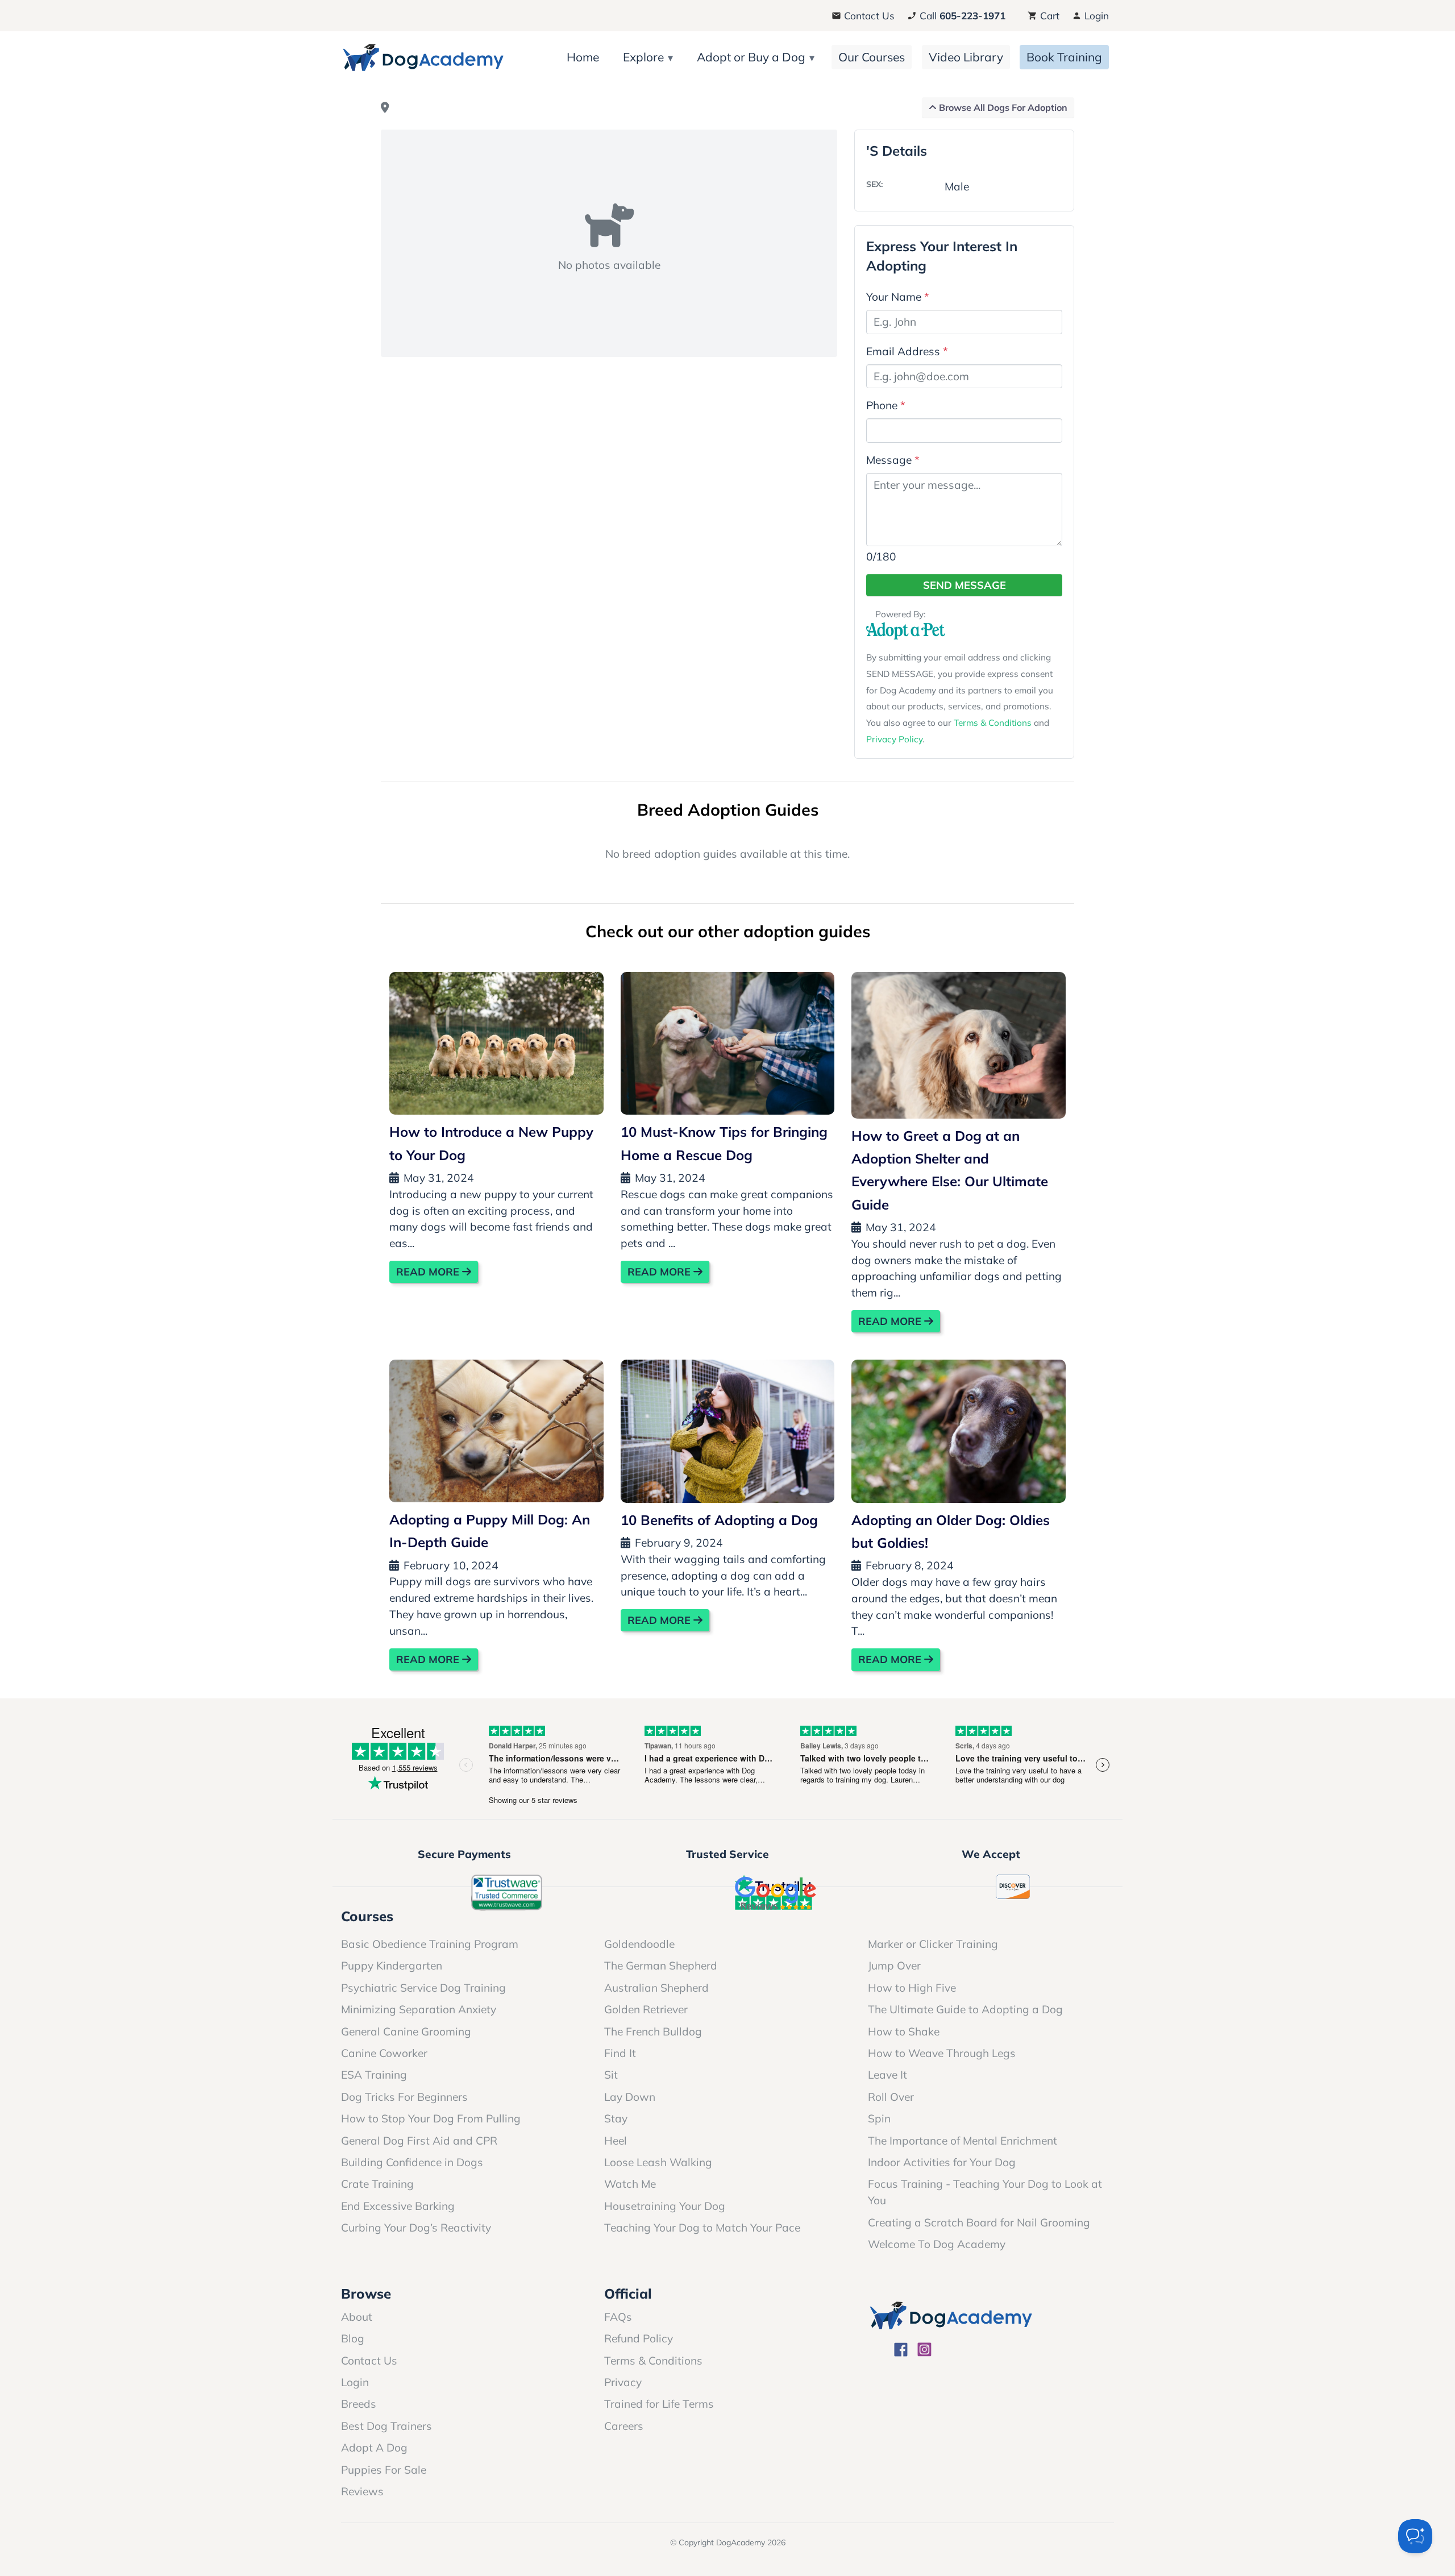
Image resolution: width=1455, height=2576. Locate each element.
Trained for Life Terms (659, 2404)
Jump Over (894, 1966)
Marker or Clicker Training (933, 1944)
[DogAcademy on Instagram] (924, 2351)
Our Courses (872, 57)
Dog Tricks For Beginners (404, 2097)
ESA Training (374, 2075)
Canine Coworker (384, 2053)
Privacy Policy (894, 739)
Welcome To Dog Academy (937, 2244)
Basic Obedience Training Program (430, 1944)
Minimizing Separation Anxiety (419, 2009)
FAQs (618, 2317)
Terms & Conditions (993, 723)
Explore (643, 57)
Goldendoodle (639, 1944)
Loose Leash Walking (658, 2162)
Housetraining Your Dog (665, 2206)
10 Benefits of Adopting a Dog (719, 1520)
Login (1095, 16)
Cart (1048, 16)
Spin (879, 2118)
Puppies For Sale (384, 2470)
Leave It (887, 2075)
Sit (611, 2075)
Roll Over (891, 2097)
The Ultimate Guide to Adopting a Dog (965, 2009)
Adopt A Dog (374, 2448)
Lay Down (630, 2097)
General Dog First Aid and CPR (419, 2141)
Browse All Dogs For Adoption (1002, 107)
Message (893, 460)
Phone (886, 405)
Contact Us (868, 16)
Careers (624, 2426)
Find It (620, 2053)
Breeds (359, 2404)
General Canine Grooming (406, 2031)
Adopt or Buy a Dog (751, 57)
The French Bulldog (653, 2031)
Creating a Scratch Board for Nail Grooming (979, 2222)
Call (961, 16)
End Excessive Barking (398, 2206)
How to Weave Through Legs (942, 2053)
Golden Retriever (646, 2009)
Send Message (965, 585)
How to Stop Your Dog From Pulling (431, 2118)
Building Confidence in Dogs (412, 2162)
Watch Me (630, 2184)
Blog (353, 2338)
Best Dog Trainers (386, 2426)
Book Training (1064, 57)
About (357, 2317)
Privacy (623, 2382)
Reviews (362, 2491)
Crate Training (377, 2184)
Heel (616, 2141)
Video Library (966, 57)
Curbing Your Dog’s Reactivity (416, 2228)
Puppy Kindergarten (392, 1966)
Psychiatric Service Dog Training (423, 1988)
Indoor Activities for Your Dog (942, 2162)
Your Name (898, 297)
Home (583, 57)
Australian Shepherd (656, 1988)
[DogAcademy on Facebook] (901, 2351)
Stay (616, 2118)
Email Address (907, 351)
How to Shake (904, 2031)
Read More (429, 1272)
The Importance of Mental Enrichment (963, 2141)
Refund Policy (639, 2338)
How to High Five (912, 1988)
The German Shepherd (661, 1966)
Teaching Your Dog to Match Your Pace (702, 2228)
